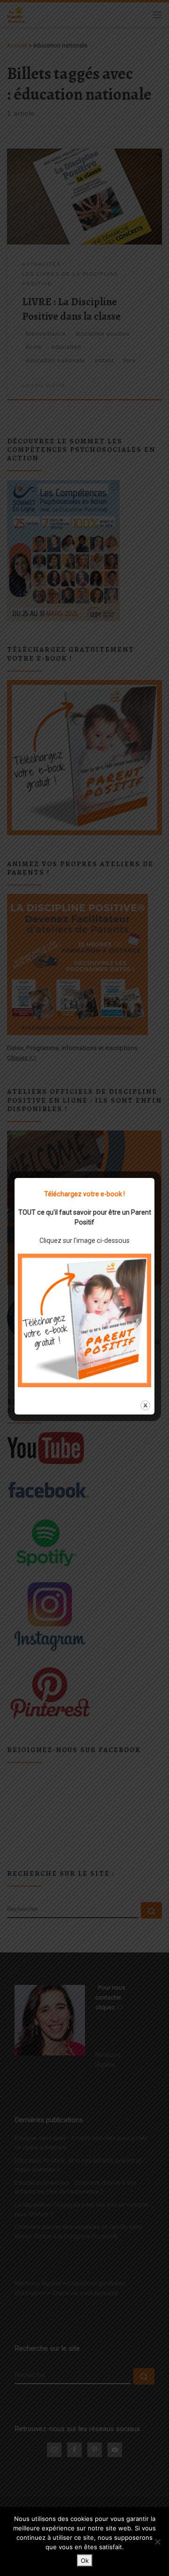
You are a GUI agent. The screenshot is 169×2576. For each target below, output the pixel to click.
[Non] (157, 2542)
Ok (85, 2560)
